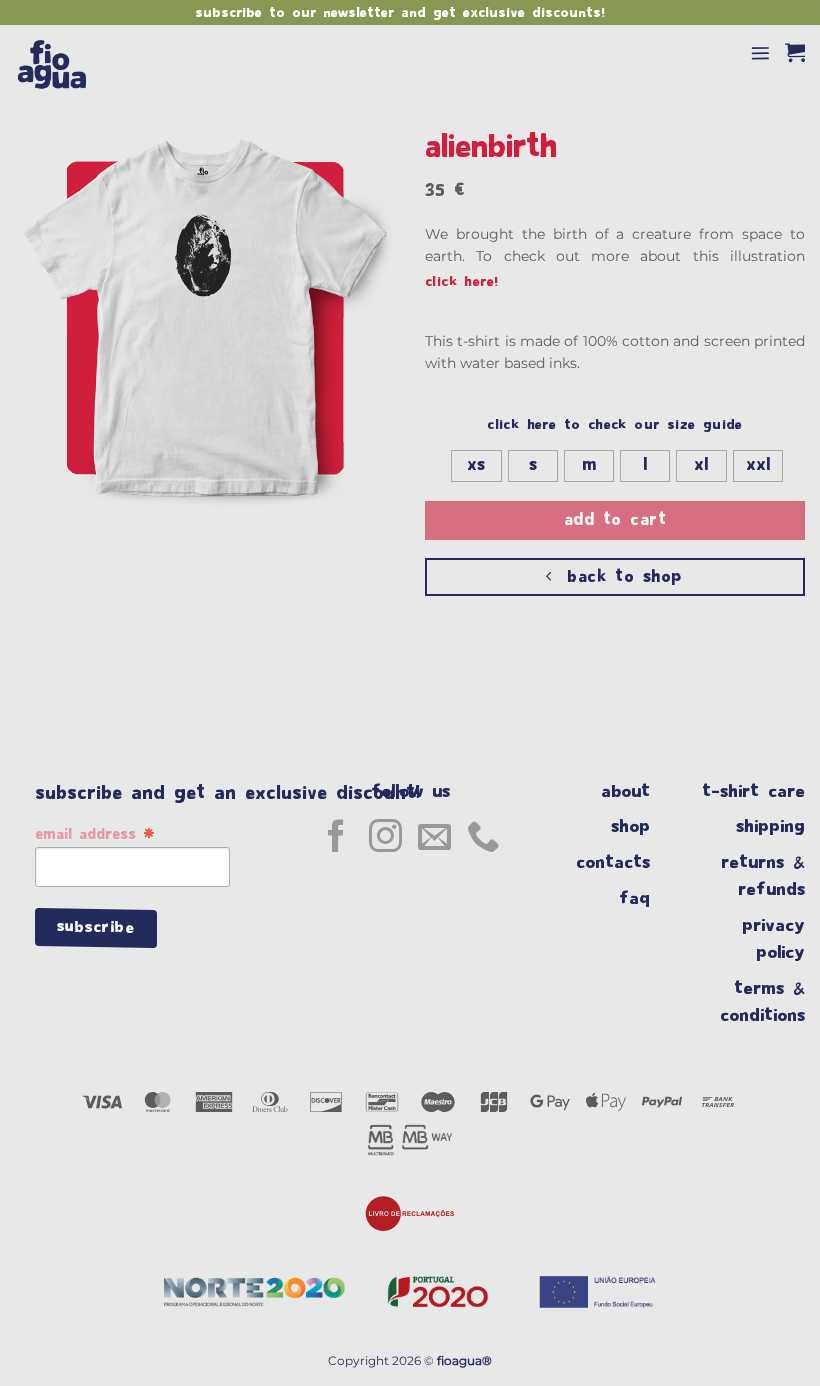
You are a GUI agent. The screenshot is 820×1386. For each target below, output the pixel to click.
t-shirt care (753, 791)
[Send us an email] (434, 838)
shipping (770, 826)
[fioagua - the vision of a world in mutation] (66, 63)
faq (643, 898)
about (630, 791)
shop (639, 826)
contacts (622, 862)
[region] (410, 1344)
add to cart (615, 520)
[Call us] (483, 838)
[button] (760, 52)
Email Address (95, 835)
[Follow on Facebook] (336, 838)
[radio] (476, 466)
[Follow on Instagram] (385, 838)
